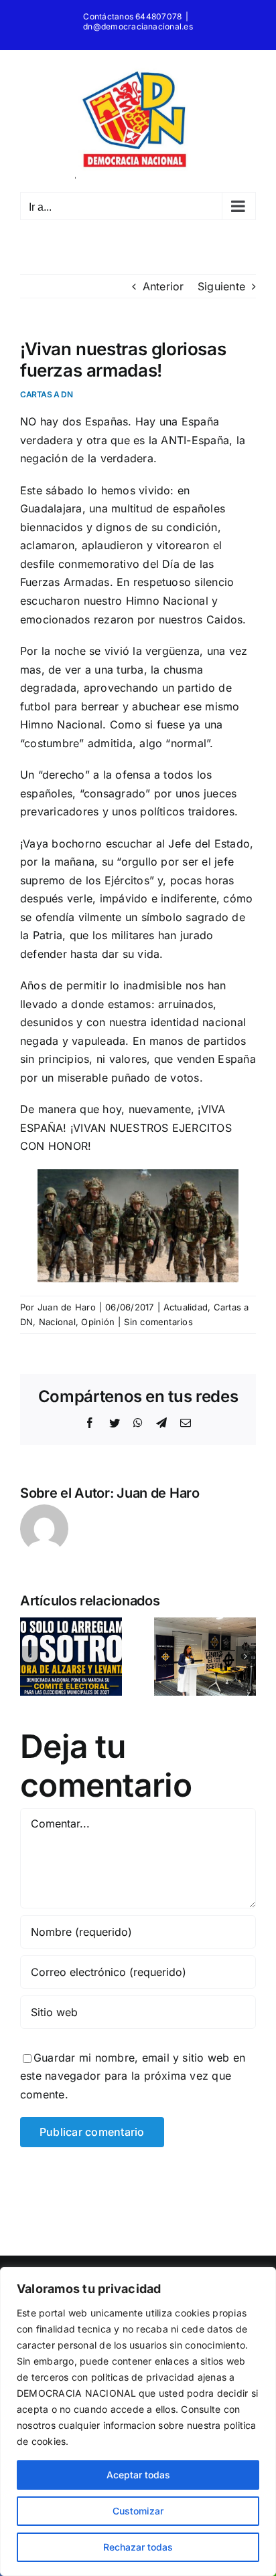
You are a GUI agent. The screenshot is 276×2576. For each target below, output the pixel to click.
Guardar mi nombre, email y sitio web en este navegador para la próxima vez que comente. (133, 2076)
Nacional (57, 1322)
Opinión (98, 1322)
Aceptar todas (138, 2475)
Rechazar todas (138, 2547)
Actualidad (186, 1307)
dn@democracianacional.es (138, 26)
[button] (30, 1656)
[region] (138, 2421)
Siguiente (221, 286)
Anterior (163, 286)
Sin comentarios (158, 1322)
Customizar (138, 2511)
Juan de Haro (67, 1307)
